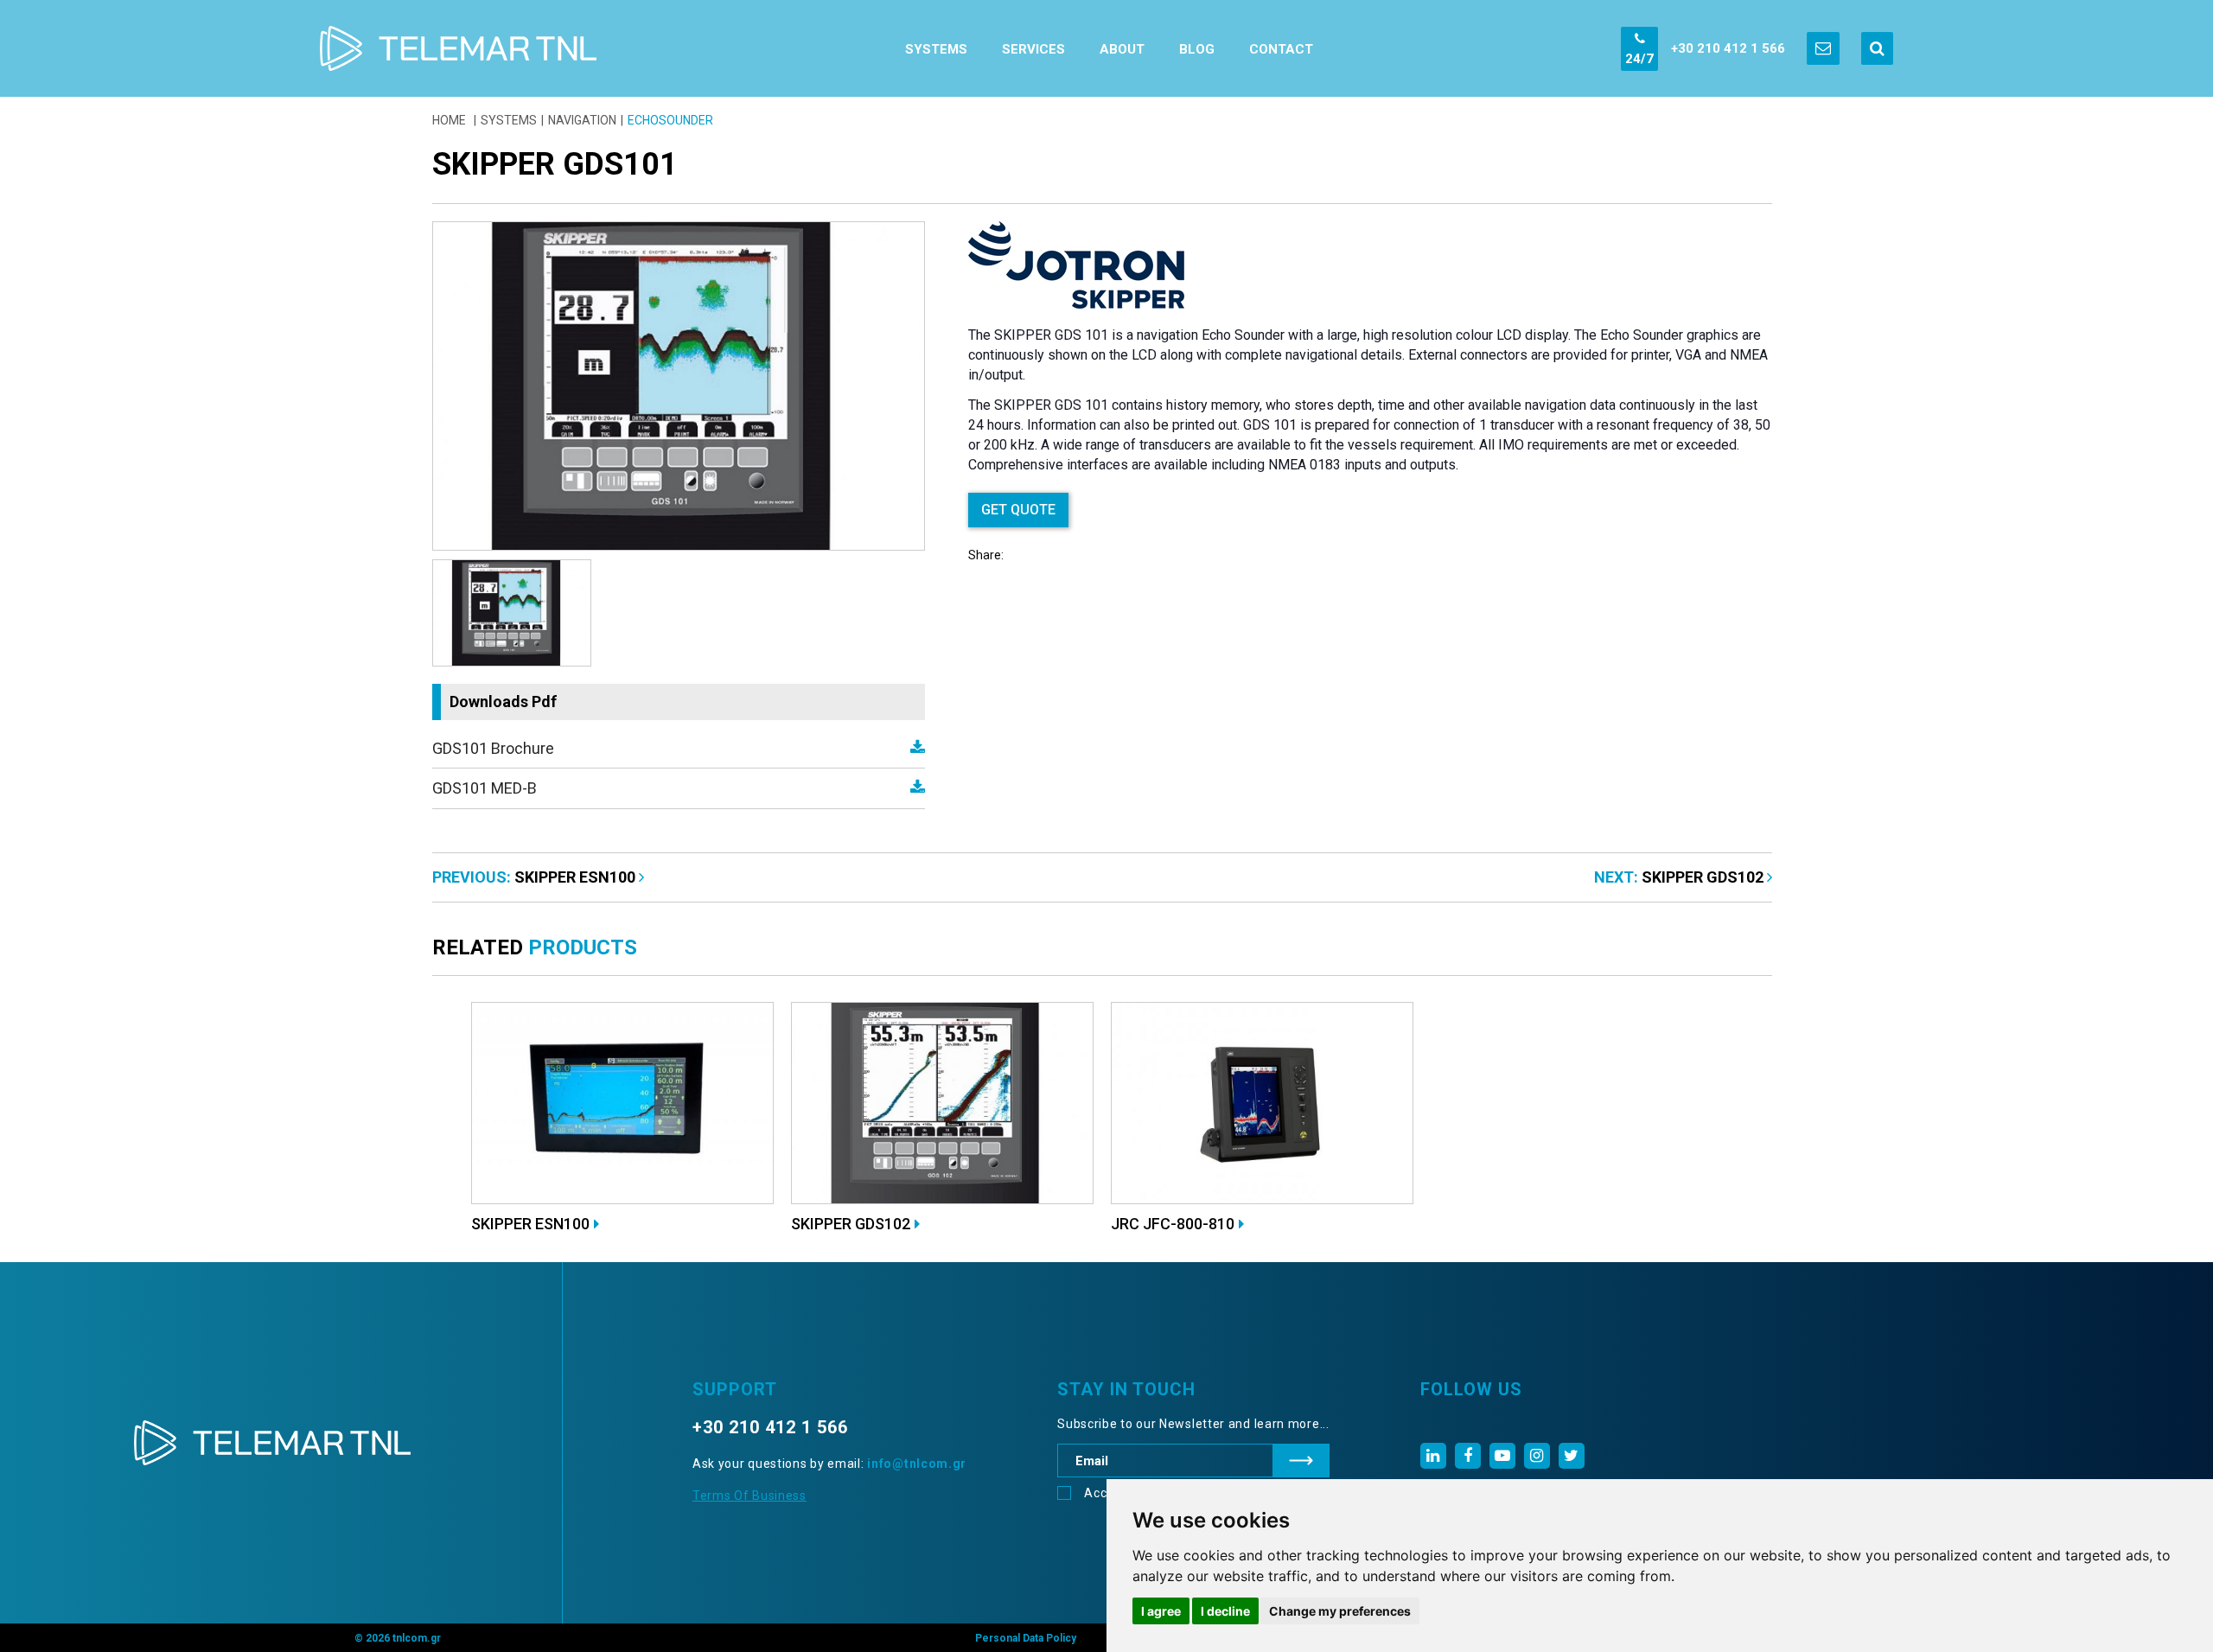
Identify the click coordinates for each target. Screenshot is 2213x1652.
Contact (1281, 49)
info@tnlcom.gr (917, 1464)
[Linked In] (1433, 1456)
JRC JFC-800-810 (1173, 1224)
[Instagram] (1537, 1456)
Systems (936, 49)
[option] (679, 386)
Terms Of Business (749, 1496)
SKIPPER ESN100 (577, 877)
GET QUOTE (1018, 510)
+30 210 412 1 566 (1728, 48)
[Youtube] (1502, 1456)
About (1122, 49)
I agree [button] (1161, 1611)
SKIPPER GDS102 (1704, 877)
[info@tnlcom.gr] (1823, 48)
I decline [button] (1225, 1611)
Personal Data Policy (1026, 1638)
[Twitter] (1572, 1456)
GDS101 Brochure (493, 748)
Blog (1197, 49)
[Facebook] (1468, 1456)
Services (1033, 49)
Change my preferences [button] (1340, 1611)
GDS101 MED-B (485, 788)
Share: (986, 555)
